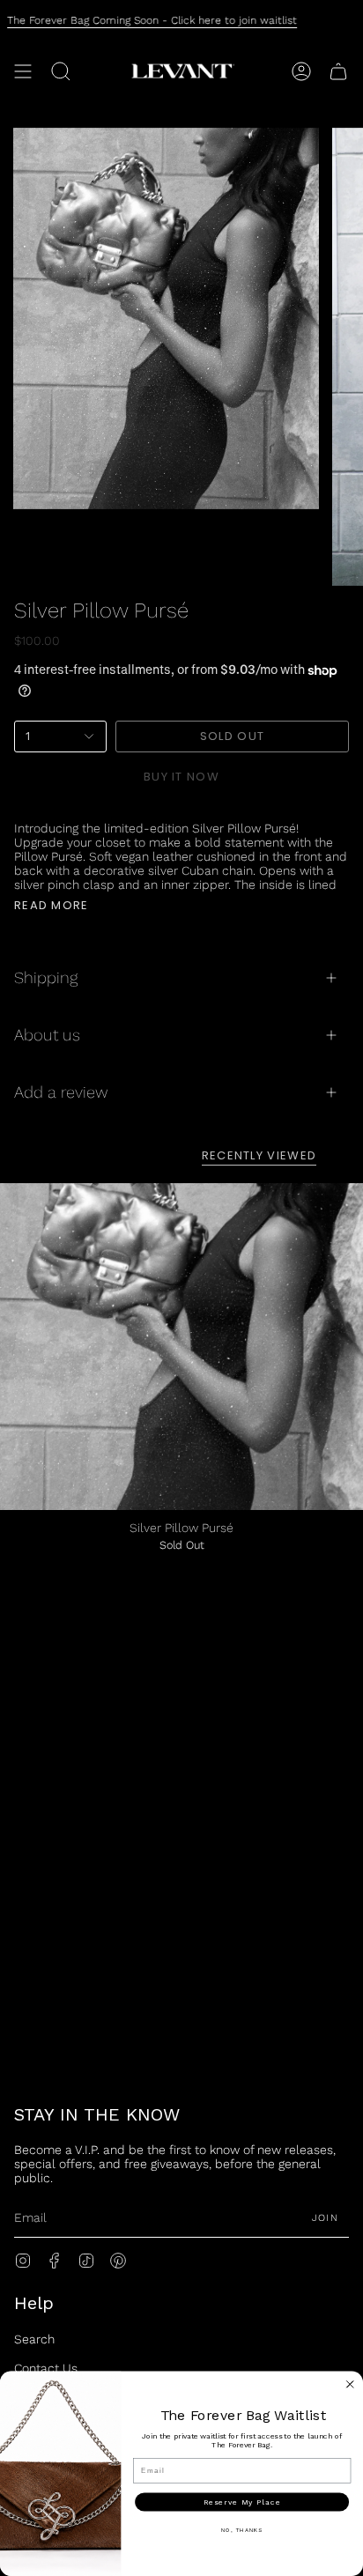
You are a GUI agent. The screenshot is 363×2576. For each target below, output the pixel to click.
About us (47, 1035)
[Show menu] (23, 71)
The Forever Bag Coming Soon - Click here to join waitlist (152, 20)
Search (34, 2339)
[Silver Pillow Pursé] (181, 1347)
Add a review (61, 1092)
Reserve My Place (242, 2502)
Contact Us (46, 2368)
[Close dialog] (350, 2384)
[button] (61, 71)
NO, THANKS (242, 2530)
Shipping (46, 977)
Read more (52, 905)
